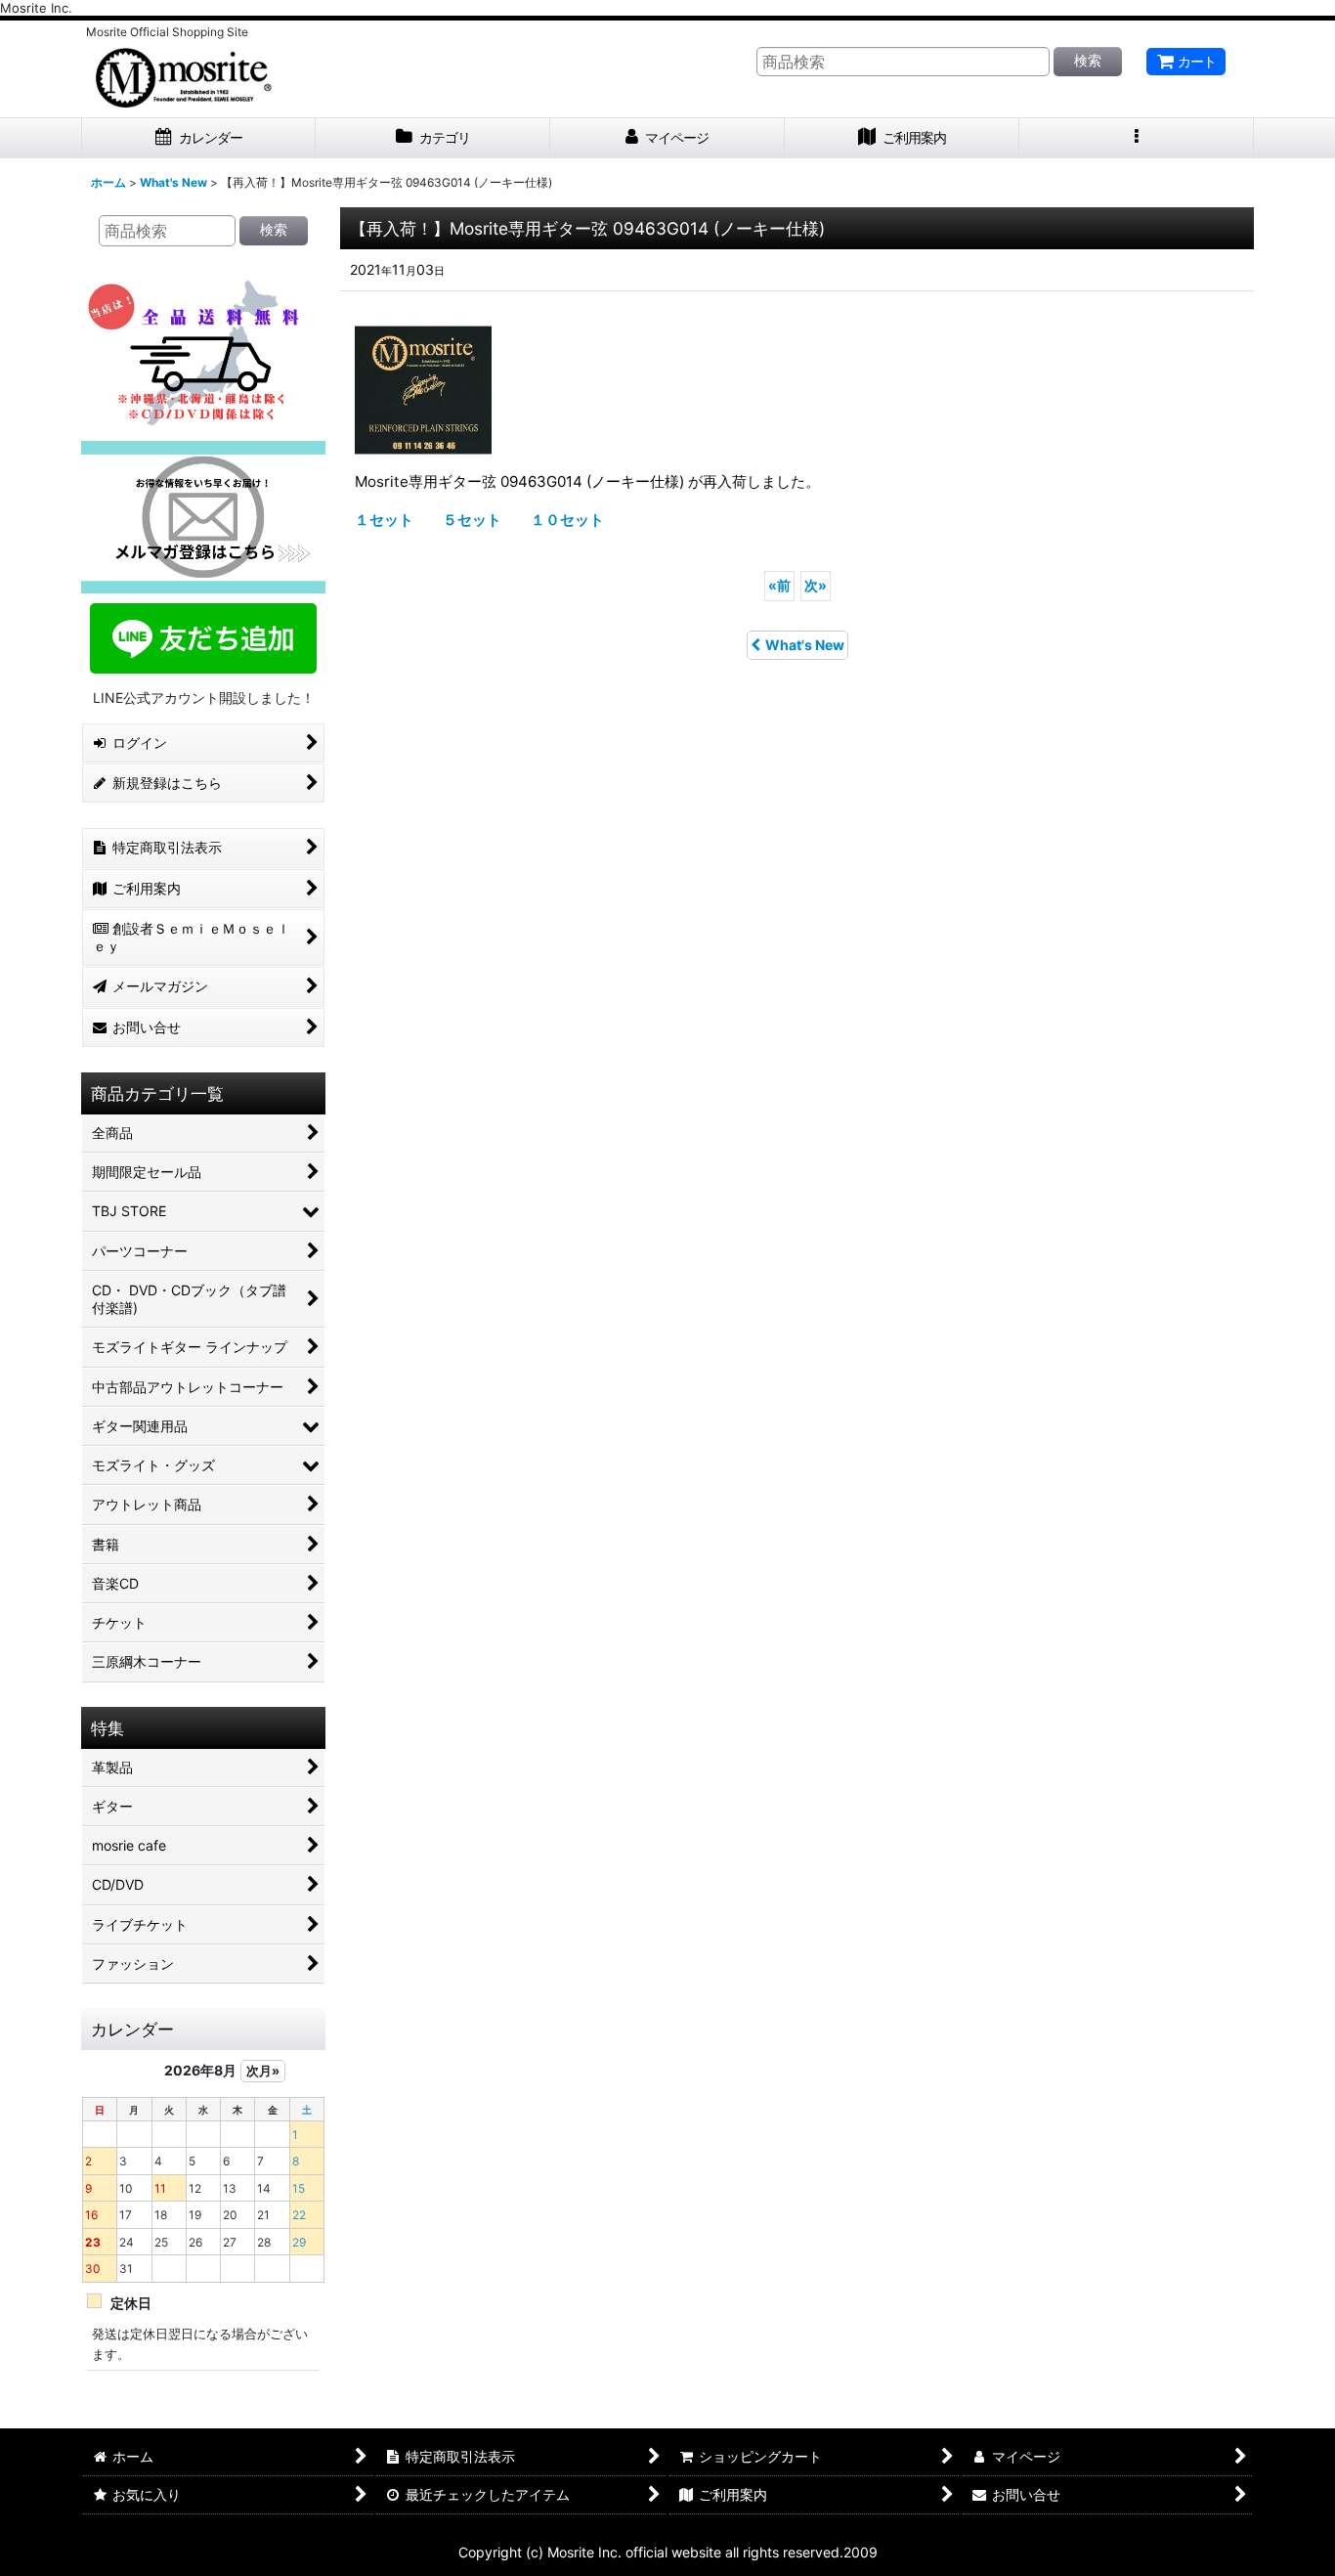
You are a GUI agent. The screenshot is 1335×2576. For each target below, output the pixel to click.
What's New (805, 645)
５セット (472, 520)
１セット (384, 520)
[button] (1137, 138)
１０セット (567, 520)
